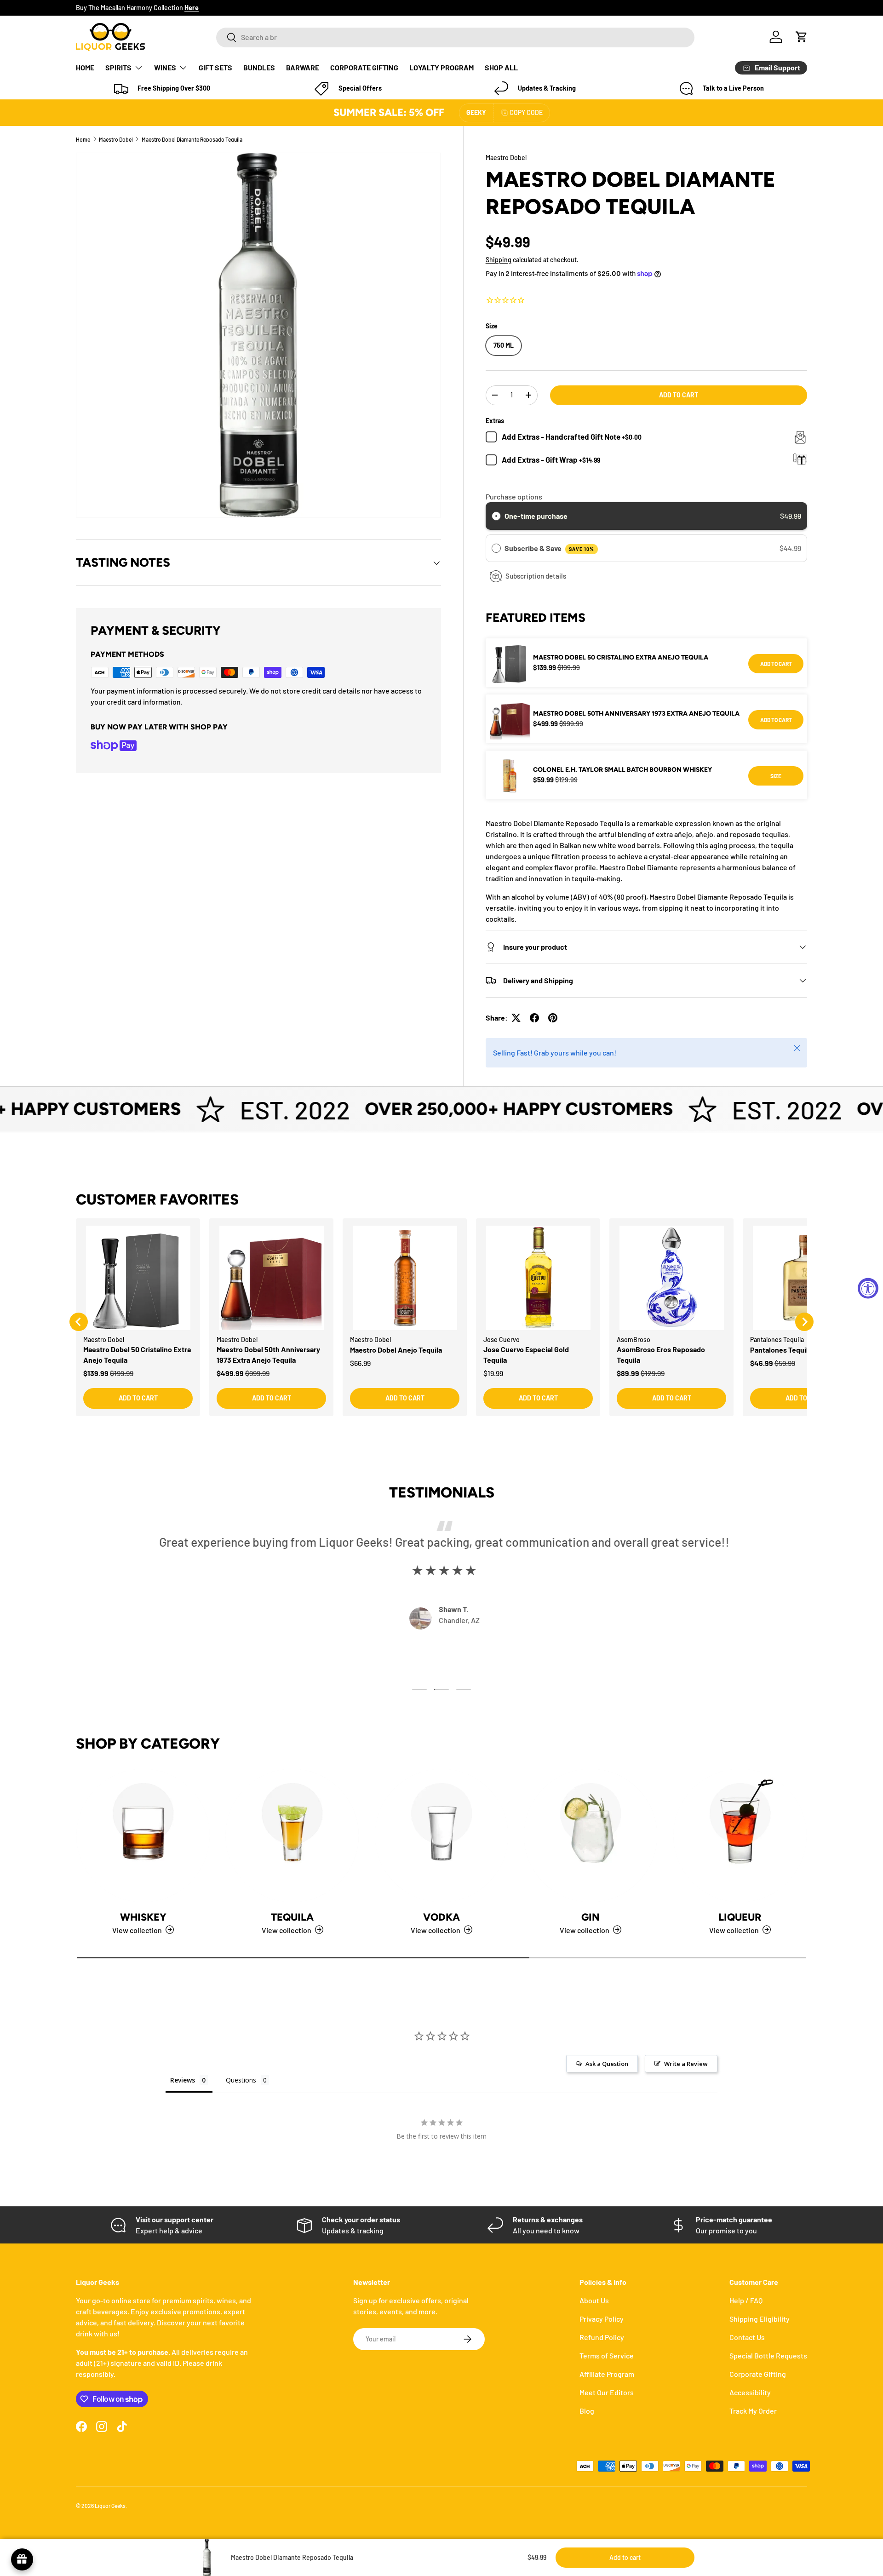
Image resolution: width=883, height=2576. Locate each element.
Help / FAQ (746, 2300)
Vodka (441, 1917)
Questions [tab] (241, 2080)
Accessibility (750, 2392)
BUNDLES (259, 67)
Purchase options (514, 496)
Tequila (292, 1917)
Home (83, 139)
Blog (587, 2411)
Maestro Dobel (116, 139)
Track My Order (753, 2411)
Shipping (499, 260)
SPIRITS (118, 67)
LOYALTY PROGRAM (441, 67)
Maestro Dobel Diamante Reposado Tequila (192, 139)
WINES (165, 67)
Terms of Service (607, 2355)
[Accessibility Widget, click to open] (868, 1288)
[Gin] (591, 1836)
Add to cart (679, 395)
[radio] (496, 516)
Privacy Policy (602, 2319)
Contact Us (747, 2337)
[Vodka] (441, 1836)
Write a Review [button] (686, 2064)
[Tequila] (292, 1836)
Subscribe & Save (549, 548)
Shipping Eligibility (760, 2319)
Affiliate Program (607, 2374)
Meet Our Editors (607, 2392)
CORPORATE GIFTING (364, 67)
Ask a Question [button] (607, 2064)
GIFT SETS (215, 67)
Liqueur (740, 1917)
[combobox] (455, 37)
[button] (802, 37)
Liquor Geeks (110, 2506)
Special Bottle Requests (768, 2355)
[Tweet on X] (516, 1018)
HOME (85, 67)
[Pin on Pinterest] (553, 1018)
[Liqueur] (740, 1836)
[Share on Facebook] (534, 1018)
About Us (594, 2300)
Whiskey (143, 1917)
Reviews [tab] (183, 2080)
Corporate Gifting (758, 2374)
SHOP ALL (501, 67)
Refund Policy (602, 2337)
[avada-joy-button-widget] (22, 2559)
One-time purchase (536, 516)
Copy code (526, 112)
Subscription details (536, 576)
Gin (591, 1917)
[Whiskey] (143, 1836)
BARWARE (303, 67)
